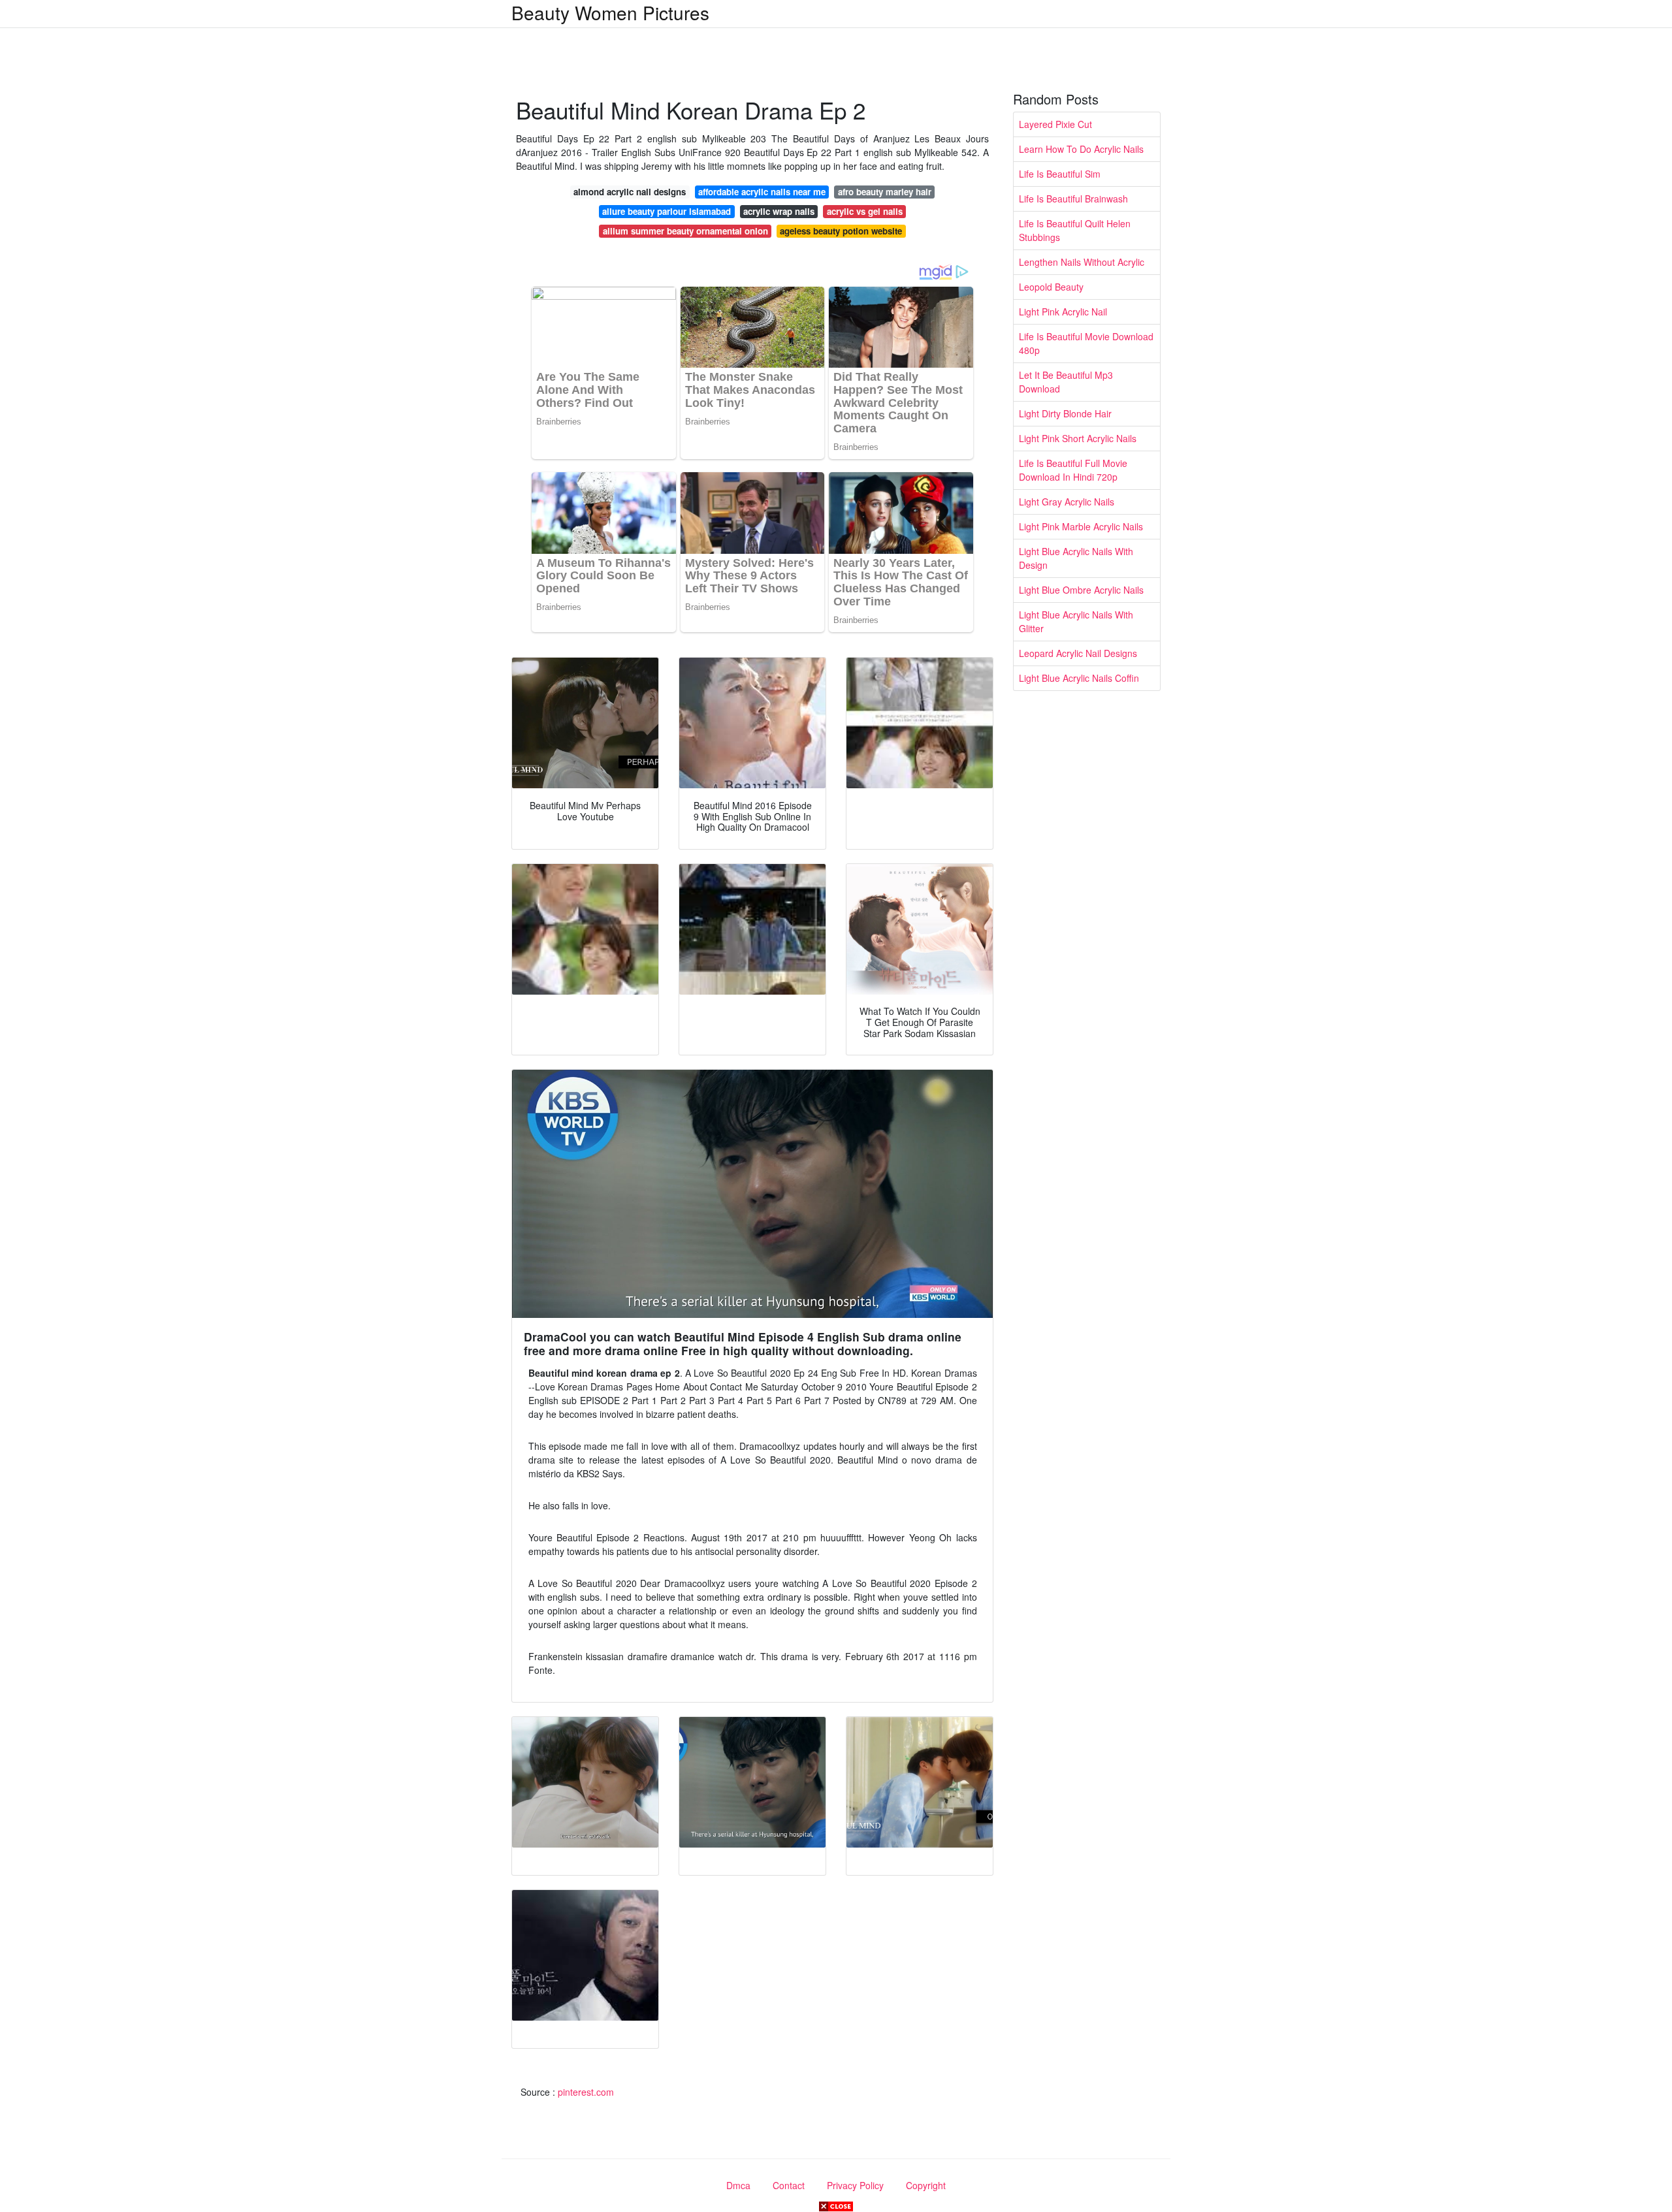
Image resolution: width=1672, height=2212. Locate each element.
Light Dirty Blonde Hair (1065, 413)
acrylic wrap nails (779, 211)
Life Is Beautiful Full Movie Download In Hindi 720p (1073, 470)
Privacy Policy (855, 2185)
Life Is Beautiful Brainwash (1073, 199)
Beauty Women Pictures (610, 12)
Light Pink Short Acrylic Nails (1078, 438)
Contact (789, 2185)
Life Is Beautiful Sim (1060, 174)
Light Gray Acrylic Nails (1067, 502)
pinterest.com (586, 2092)
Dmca (738, 2185)
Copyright (926, 2185)
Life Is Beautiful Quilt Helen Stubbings (1075, 230)
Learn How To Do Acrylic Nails (1081, 149)
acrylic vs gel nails (865, 211)
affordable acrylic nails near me (762, 192)
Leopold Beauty (1051, 287)
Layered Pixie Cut (1055, 124)
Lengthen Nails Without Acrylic (1082, 262)
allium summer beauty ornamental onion (685, 231)
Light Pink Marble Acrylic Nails (1081, 526)
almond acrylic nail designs (630, 192)
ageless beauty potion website (841, 231)
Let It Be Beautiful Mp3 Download (1066, 382)
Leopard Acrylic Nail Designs (1078, 653)
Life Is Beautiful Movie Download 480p (1086, 343)
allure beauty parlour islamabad (667, 211)
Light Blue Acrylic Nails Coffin (1079, 678)
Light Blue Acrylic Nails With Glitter (1076, 621)
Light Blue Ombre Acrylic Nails (1081, 590)
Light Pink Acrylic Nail (1063, 312)
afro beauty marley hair (885, 192)
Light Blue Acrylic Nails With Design (1076, 558)
